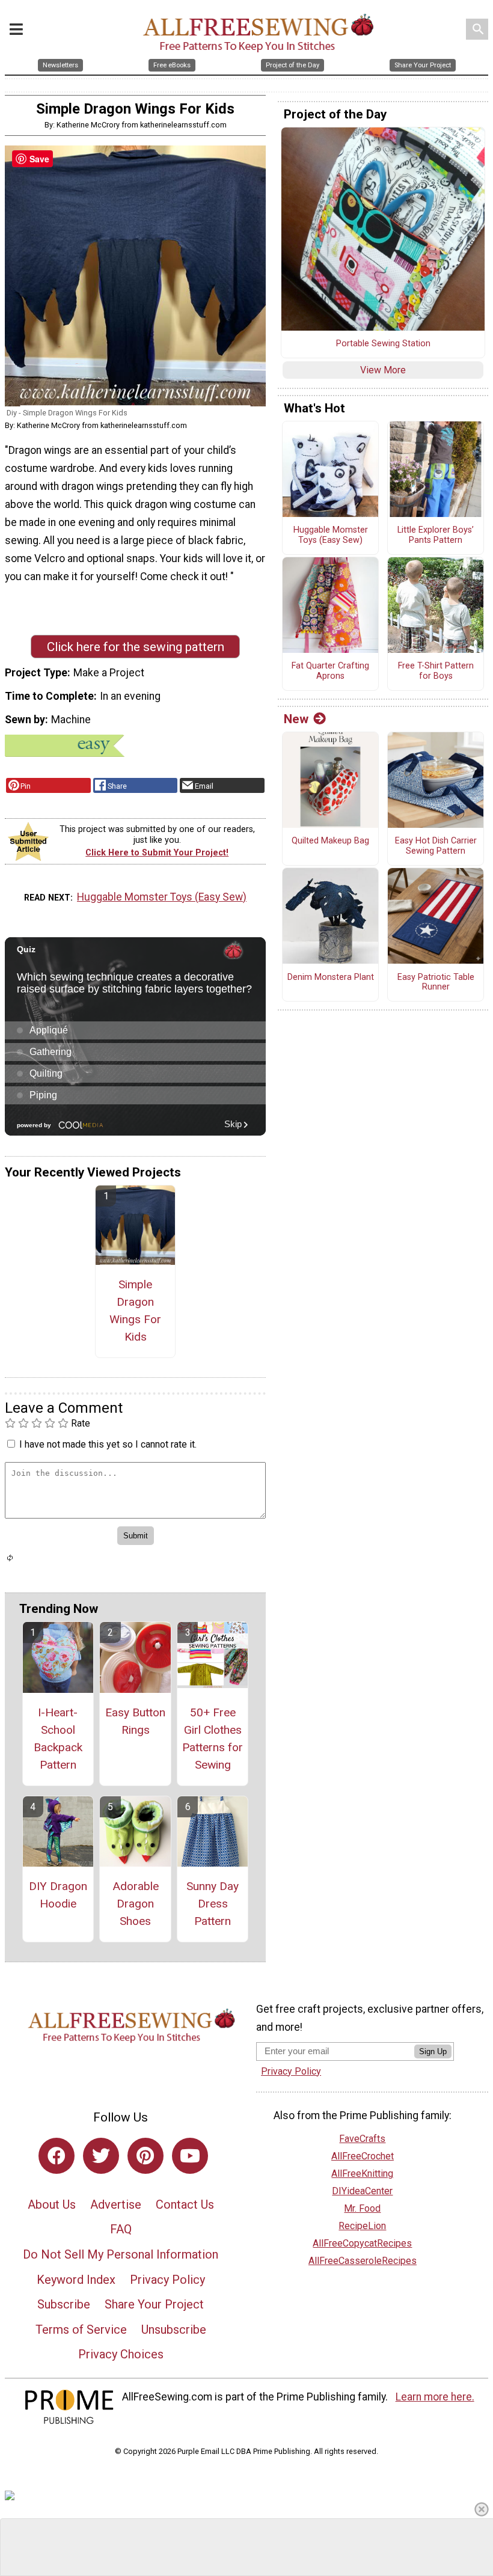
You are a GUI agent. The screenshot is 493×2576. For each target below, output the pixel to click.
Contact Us (185, 2204)
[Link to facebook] (57, 2156)
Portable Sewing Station (383, 344)
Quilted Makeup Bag (330, 841)
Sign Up (433, 2051)
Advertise (116, 2204)
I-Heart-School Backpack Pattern (58, 1738)
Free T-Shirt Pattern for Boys (436, 671)
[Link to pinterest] (145, 2156)
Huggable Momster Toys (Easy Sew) (162, 897)
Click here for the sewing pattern (136, 647)
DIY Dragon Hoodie (58, 1895)
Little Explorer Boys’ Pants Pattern (436, 535)
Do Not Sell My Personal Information (121, 2254)
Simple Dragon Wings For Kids (135, 1310)
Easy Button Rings (135, 1721)
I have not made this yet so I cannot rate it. (108, 1444)
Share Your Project (154, 2304)
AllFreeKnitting (362, 2174)
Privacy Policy (167, 2280)
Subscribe (64, 2304)
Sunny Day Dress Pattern (213, 1904)
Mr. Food (362, 2208)
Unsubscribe (174, 2330)
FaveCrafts (362, 2139)
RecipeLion (362, 2226)
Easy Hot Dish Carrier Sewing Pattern (436, 846)
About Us (52, 2204)
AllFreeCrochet (363, 2156)
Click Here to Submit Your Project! (157, 853)
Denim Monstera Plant (331, 977)
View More (383, 370)
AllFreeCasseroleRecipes (363, 2261)
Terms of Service (81, 2330)
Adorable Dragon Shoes (136, 1904)
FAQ (121, 2229)
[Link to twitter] (101, 2156)
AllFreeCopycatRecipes (362, 2243)
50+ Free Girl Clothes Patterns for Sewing (213, 1738)
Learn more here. (435, 2397)
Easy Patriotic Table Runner (436, 983)
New (296, 719)
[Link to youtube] (190, 2156)
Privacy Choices (121, 2354)
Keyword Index (76, 2280)
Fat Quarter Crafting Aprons (330, 671)
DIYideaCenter (362, 2191)
